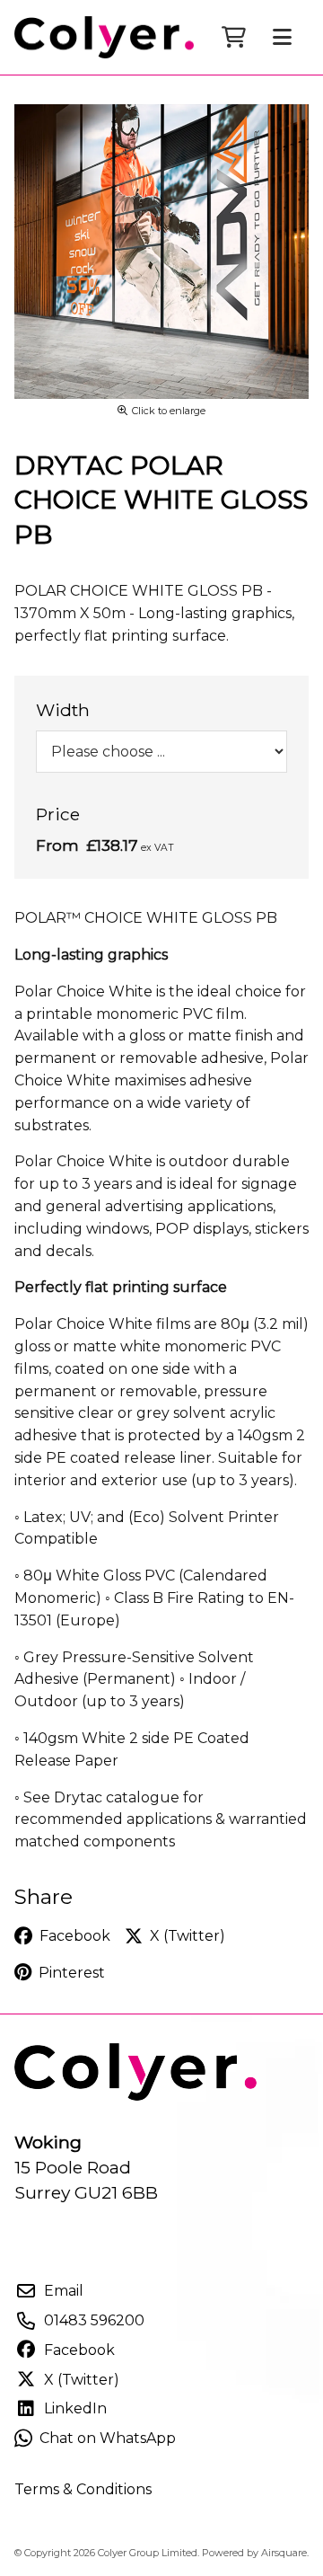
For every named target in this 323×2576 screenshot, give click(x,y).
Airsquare (284, 2553)
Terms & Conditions (83, 2489)
